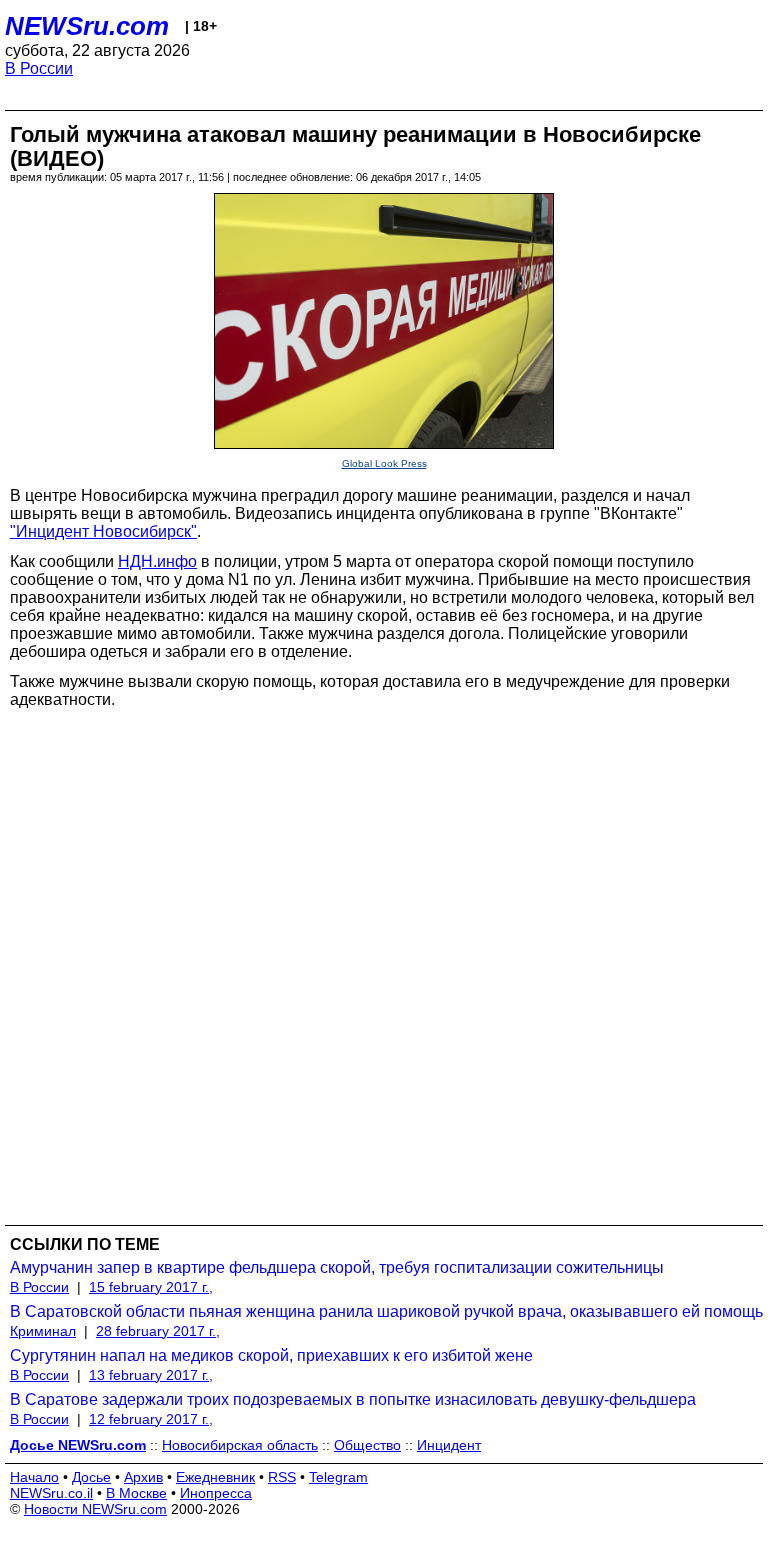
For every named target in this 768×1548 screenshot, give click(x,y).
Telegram (338, 1477)
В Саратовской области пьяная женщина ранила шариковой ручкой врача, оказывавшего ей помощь (386, 1311)
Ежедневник (215, 1477)
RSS (282, 1477)
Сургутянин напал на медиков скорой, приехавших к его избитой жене (271, 1355)
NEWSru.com (87, 26)
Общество (367, 1445)
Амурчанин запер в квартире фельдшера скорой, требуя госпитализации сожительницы (337, 1267)
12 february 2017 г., (151, 1419)
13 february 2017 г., (151, 1375)
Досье (91, 1477)
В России (39, 68)
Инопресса (216, 1493)
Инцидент (449, 1445)
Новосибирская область (240, 1445)
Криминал (43, 1331)
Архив (143, 1477)
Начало (34, 1477)
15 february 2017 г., (151, 1287)
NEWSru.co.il (51, 1493)
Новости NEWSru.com (95, 1509)
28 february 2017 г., (158, 1331)
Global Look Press (384, 463)
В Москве (136, 1493)
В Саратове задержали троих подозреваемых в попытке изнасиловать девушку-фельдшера (353, 1399)
